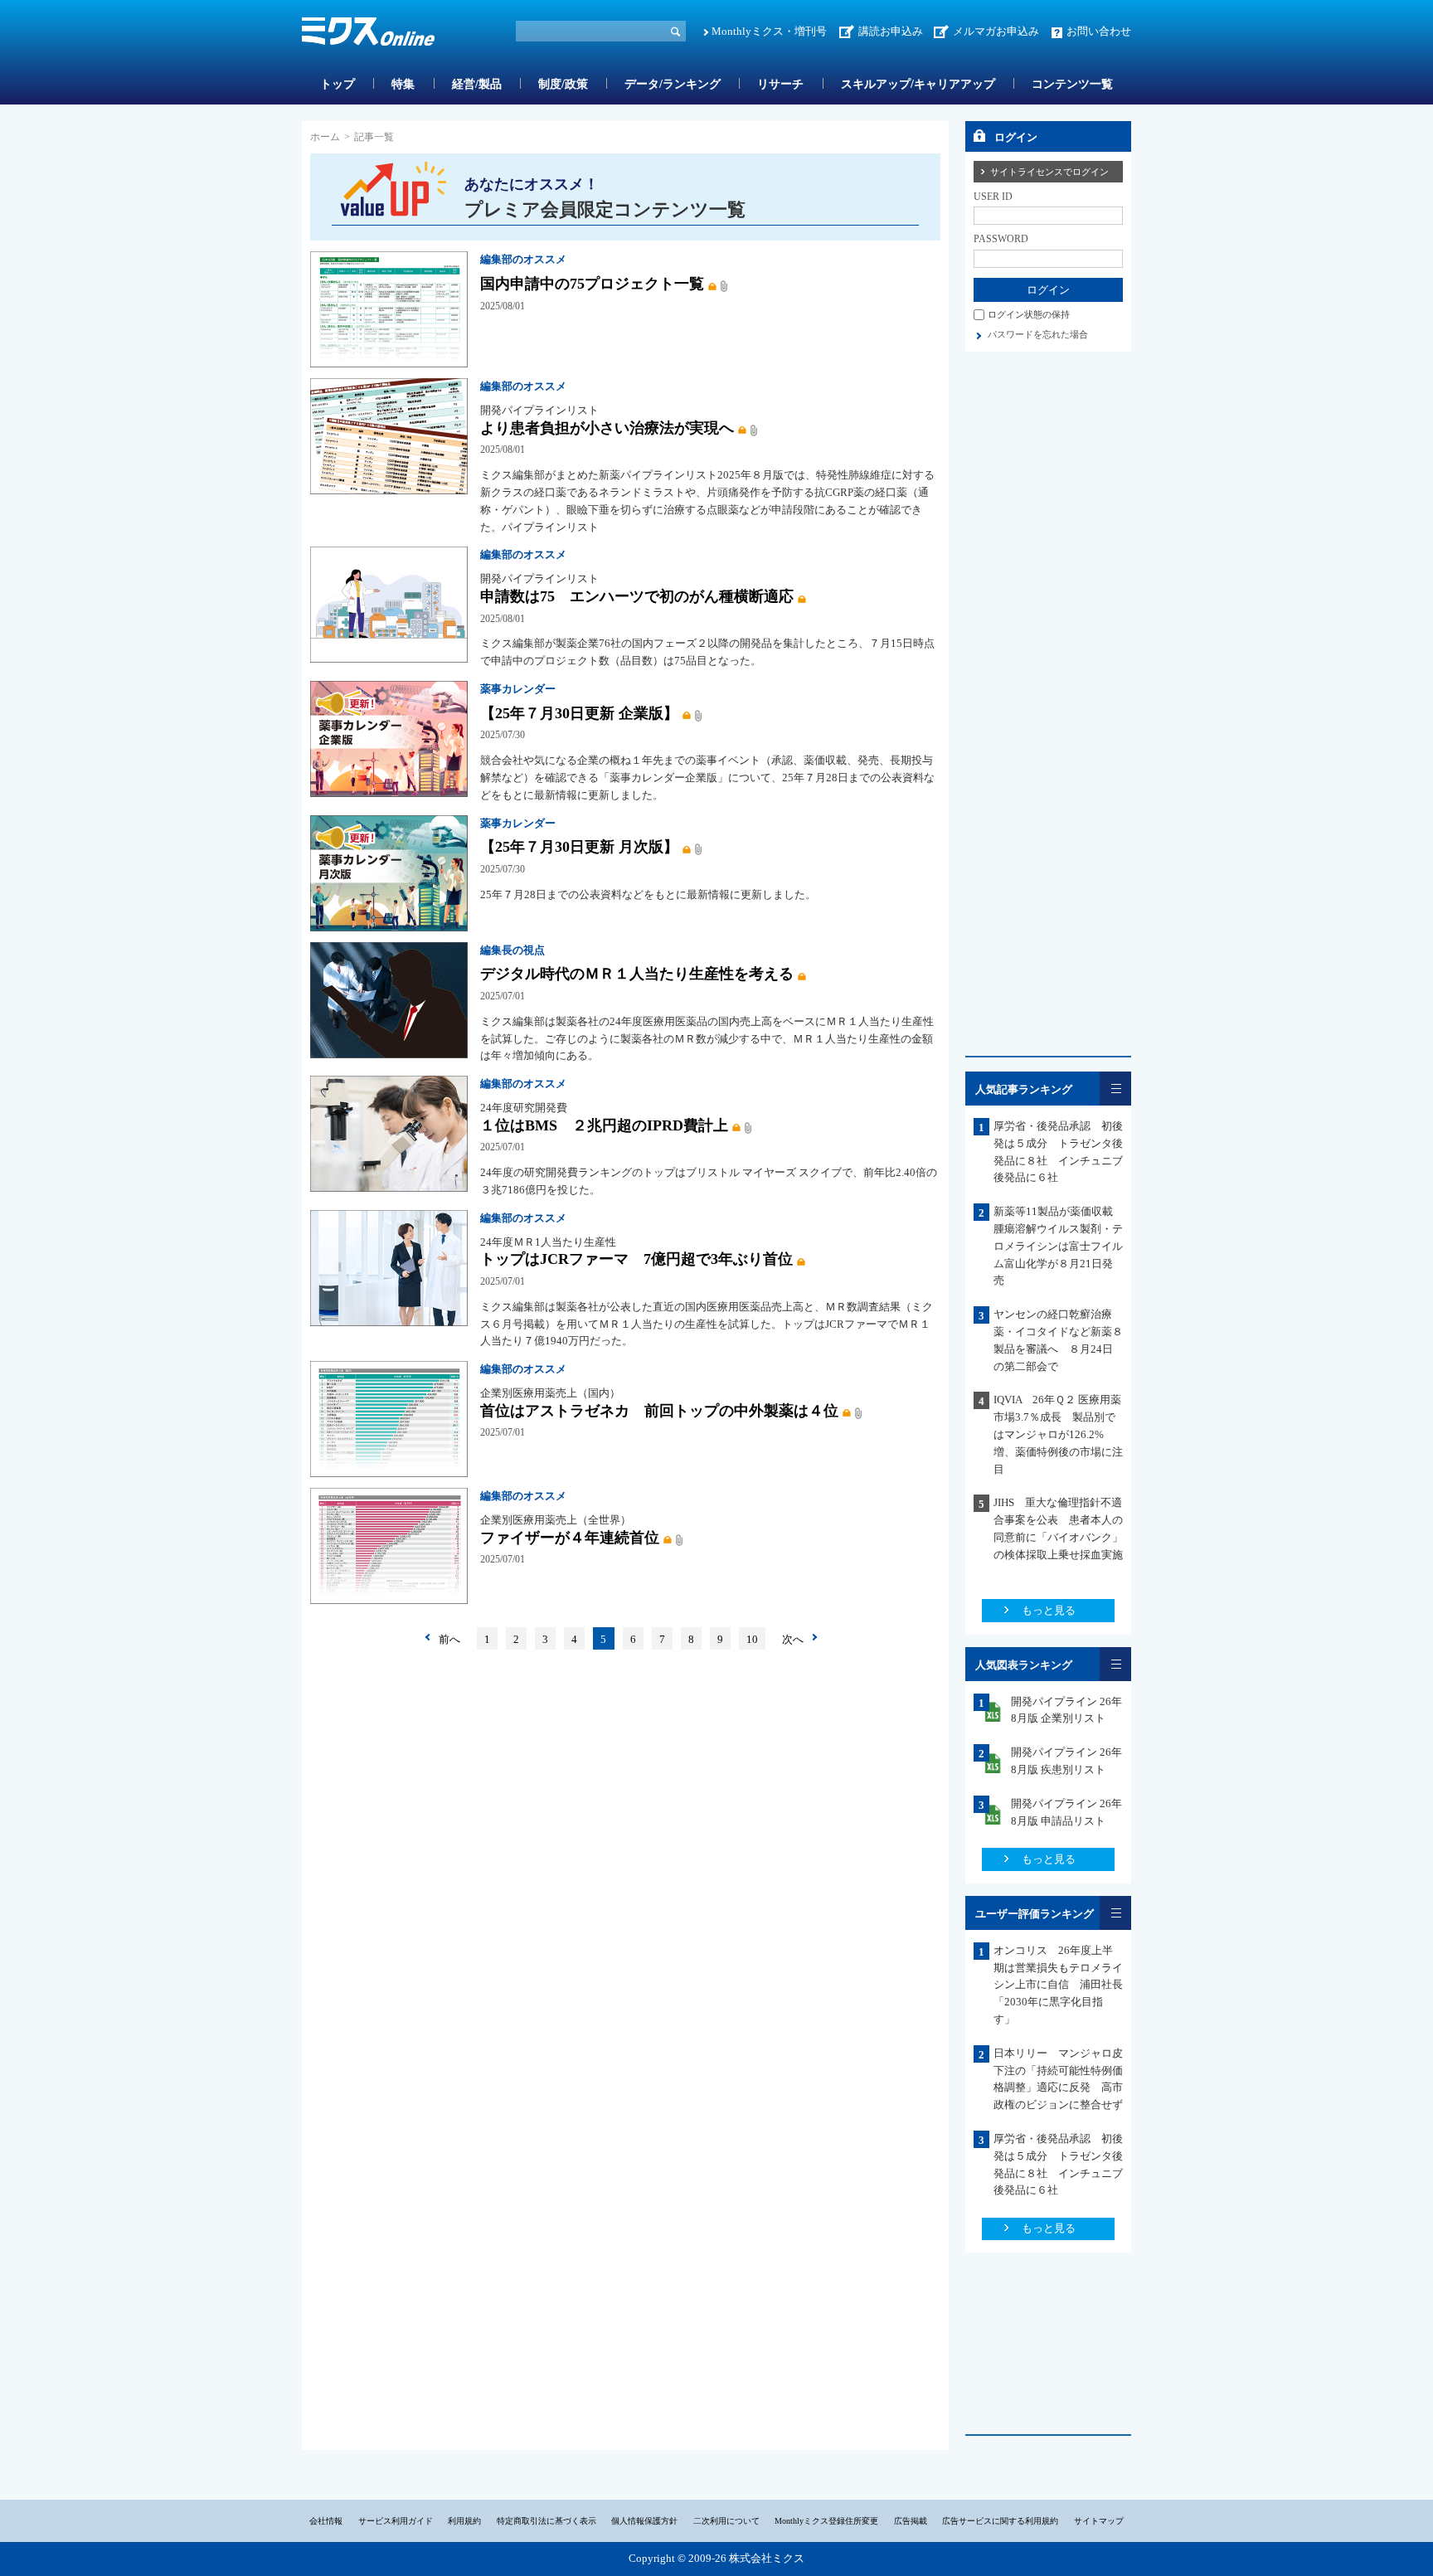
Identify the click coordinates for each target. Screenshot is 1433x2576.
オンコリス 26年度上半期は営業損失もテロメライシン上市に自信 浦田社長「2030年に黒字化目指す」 (1058, 1985)
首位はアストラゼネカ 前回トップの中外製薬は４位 (659, 1411)
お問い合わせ (1099, 31)
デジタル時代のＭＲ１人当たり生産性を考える (637, 974)
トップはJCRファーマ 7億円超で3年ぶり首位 (636, 1259)
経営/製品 (477, 84)
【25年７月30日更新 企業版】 (579, 713)
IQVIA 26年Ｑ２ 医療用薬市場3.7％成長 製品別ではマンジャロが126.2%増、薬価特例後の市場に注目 (1058, 1434)
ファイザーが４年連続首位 (570, 1538)
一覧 (1115, 1089)
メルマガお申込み (996, 31)
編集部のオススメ (523, 259)
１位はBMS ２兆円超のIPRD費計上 (604, 1125)
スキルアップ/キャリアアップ (918, 84)
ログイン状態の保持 (1029, 314)
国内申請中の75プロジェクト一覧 (592, 284)
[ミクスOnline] (368, 34)
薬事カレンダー (518, 689)
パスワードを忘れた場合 (1038, 334)
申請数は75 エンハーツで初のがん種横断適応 (637, 596)
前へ (449, 1639)
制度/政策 (563, 84)
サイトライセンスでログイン (1049, 172)
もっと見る (1049, 1610)
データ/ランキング (673, 84)
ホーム (325, 137)
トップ (338, 84)
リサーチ (780, 84)
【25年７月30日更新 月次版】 (579, 847)
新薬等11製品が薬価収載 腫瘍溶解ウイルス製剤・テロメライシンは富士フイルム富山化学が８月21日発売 (1059, 1246)
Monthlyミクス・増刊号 (769, 31)
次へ (793, 1639)
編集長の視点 (512, 950)
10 (752, 1639)
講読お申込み (891, 31)
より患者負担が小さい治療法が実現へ (607, 428)
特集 (403, 84)
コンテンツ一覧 (1072, 84)
